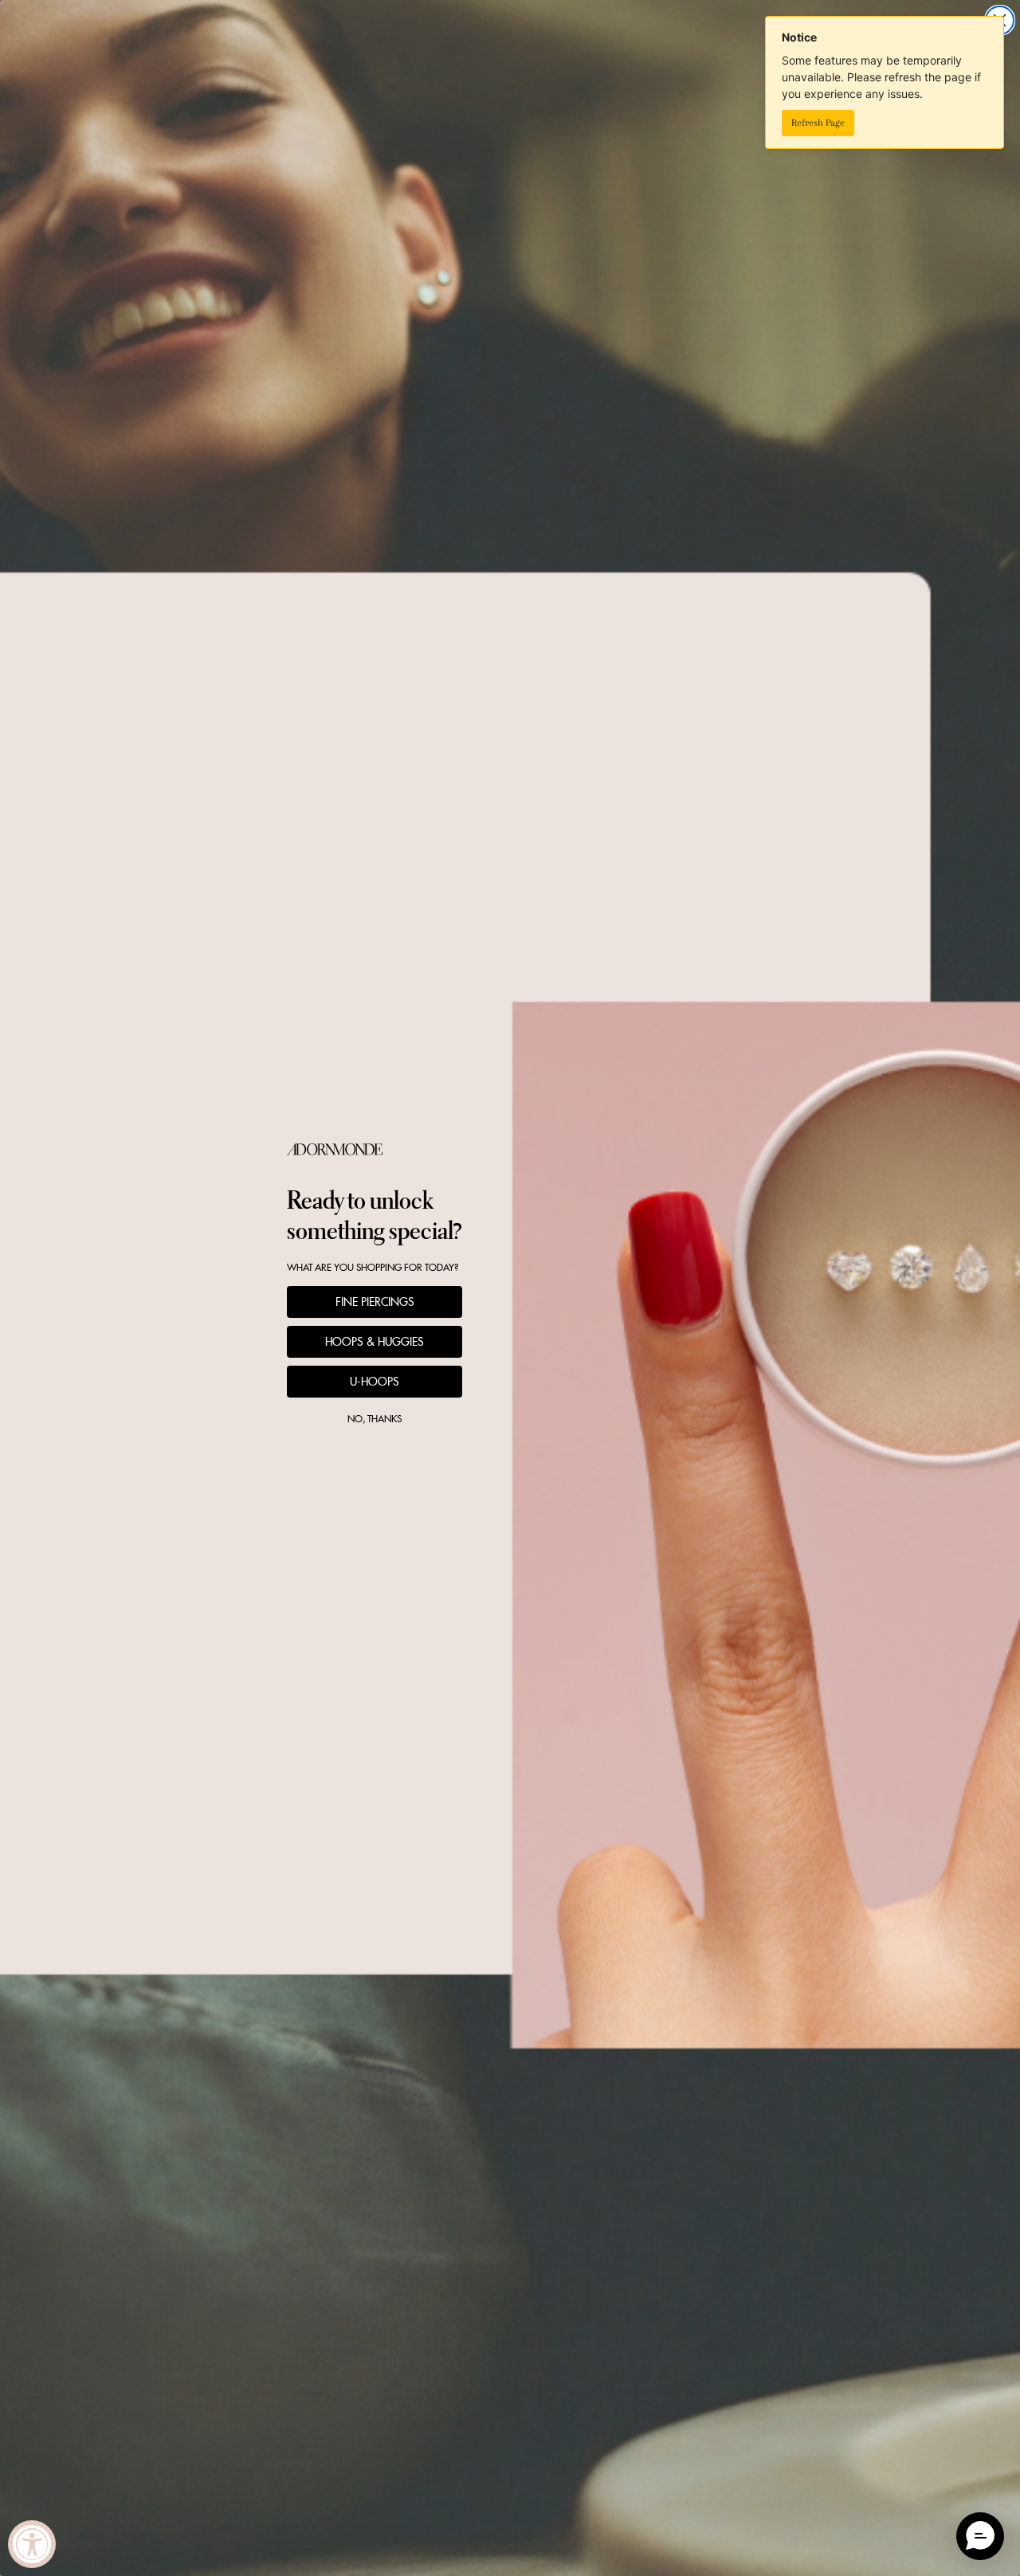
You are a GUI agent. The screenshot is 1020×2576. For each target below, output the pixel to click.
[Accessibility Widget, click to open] (32, 2544)
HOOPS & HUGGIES (375, 1342)
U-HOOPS (375, 1382)
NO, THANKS (375, 1419)
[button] (980, 2536)
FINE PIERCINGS (375, 1302)
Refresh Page (818, 123)
